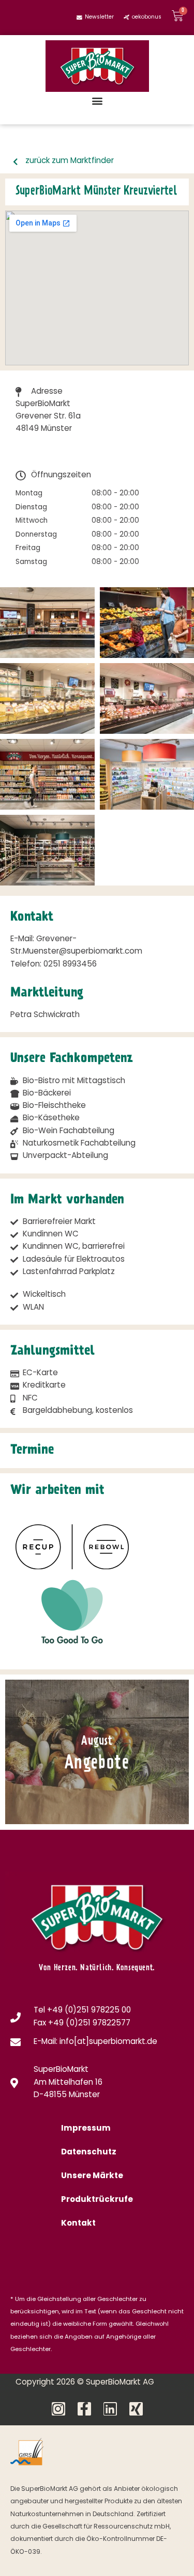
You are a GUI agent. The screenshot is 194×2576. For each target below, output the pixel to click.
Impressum (86, 2129)
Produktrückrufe (97, 2200)
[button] (97, 100)
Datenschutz (89, 2153)
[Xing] (136, 2409)
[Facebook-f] (84, 2409)
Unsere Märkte (92, 2176)
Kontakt (78, 2224)
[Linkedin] (110, 2409)
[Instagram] (58, 2409)
